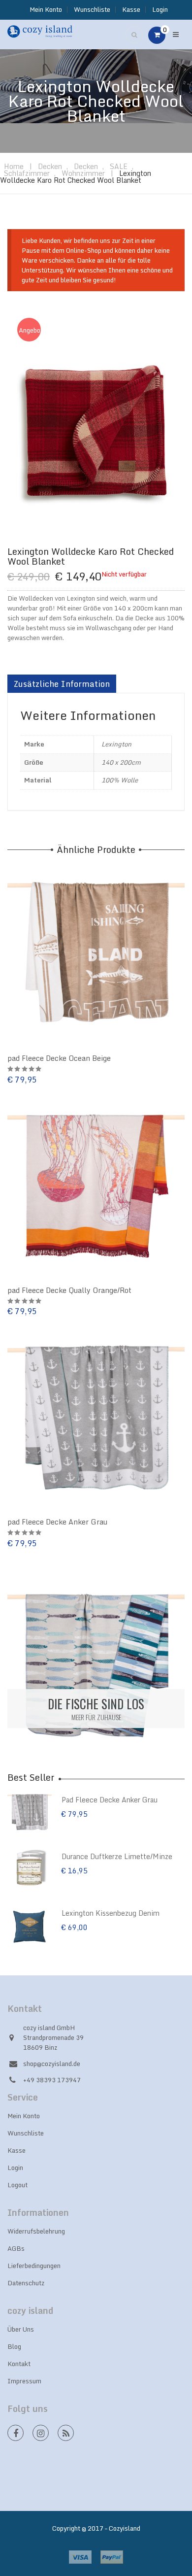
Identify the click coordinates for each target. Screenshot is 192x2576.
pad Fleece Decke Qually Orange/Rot (69, 1290)
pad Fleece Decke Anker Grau (57, 1522)
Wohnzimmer (83, 173)
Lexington (116, 744)
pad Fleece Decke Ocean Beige (59, 1058)
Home (14, 166)
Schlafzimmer (27, 173)
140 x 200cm (121, 762)
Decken (50, 166)
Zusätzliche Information (62, 684)
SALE (119, 166)
